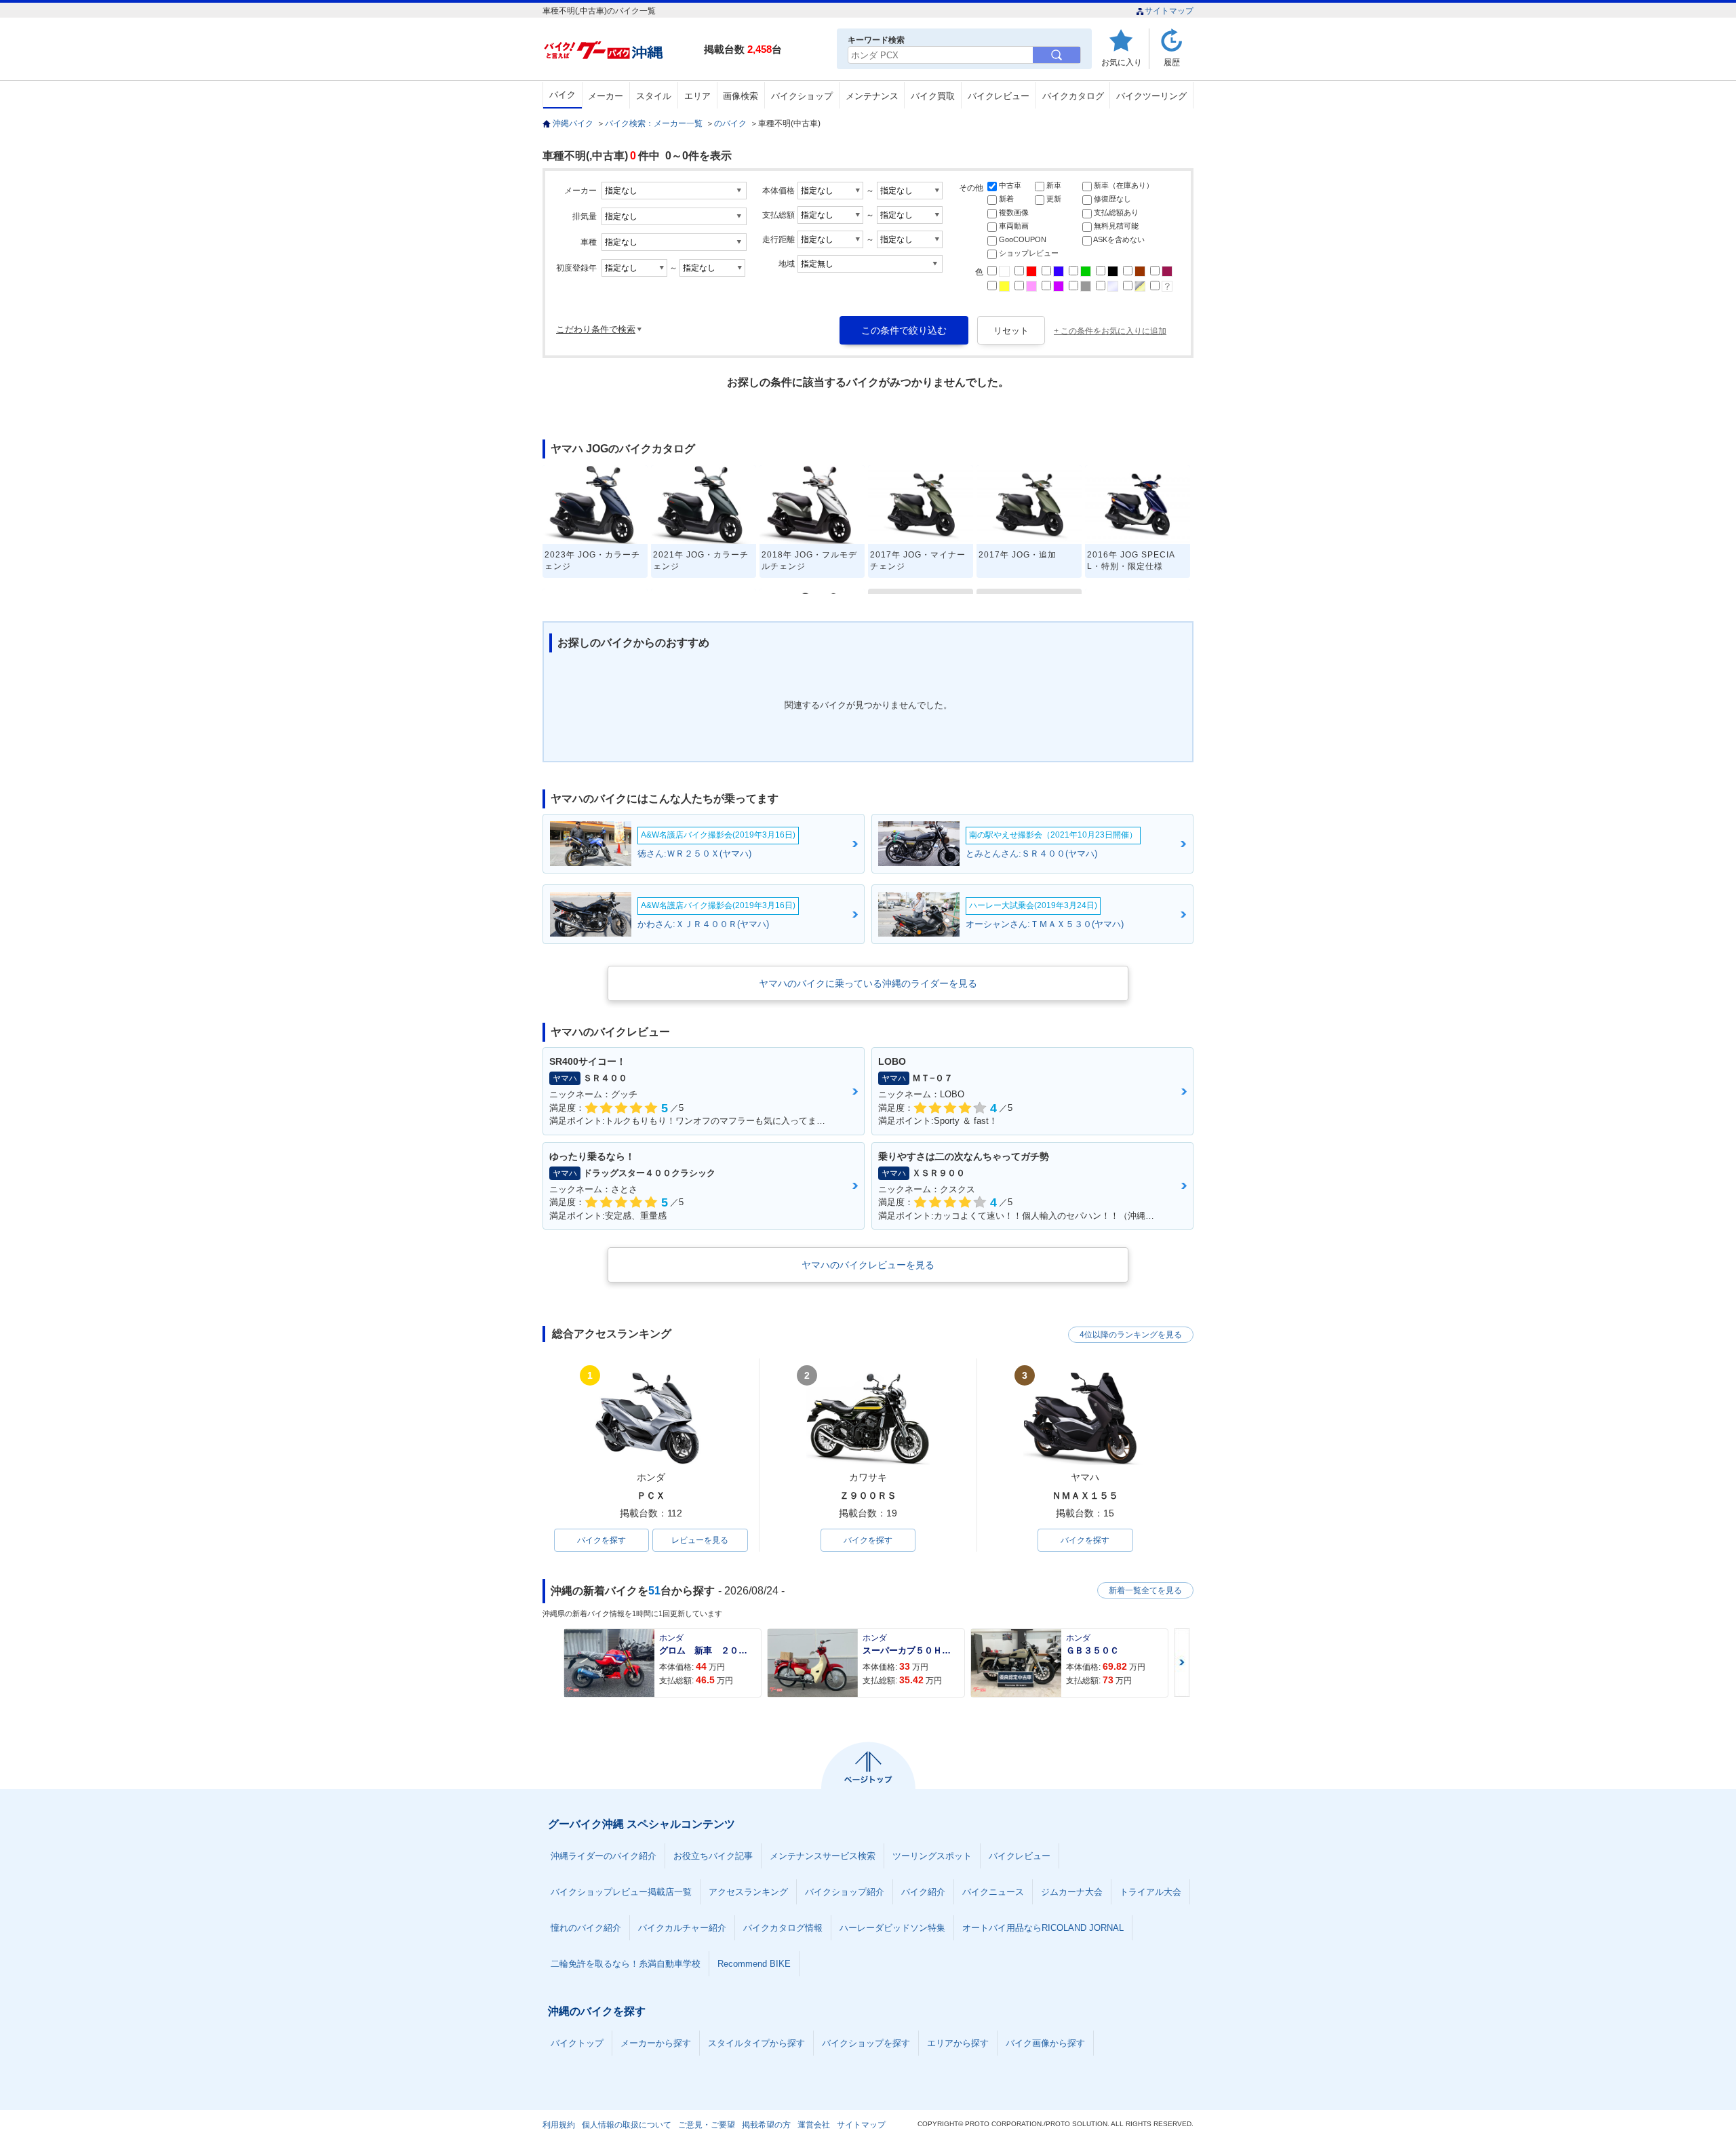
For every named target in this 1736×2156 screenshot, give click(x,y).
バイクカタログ (1073, 96)
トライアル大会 (1150, 1892)
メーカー (606, 96)
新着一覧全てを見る (1145, 1590)
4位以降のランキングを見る (1131, 1335)
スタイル (654, 96)
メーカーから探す (656, 2043)
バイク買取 (933, 96)
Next (1182, 1663)
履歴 (1172, 62)
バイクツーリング (1151, 96)
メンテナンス (872, 96)
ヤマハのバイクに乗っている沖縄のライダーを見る (868, 983)
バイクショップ (802, 96)
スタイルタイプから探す (756, 2043)
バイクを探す (601, 1540)
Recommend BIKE (754, 1964)
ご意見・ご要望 (707, 2125)
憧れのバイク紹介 (586, 1928)
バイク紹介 (923, 1892)
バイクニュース (993, 1892)
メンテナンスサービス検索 (823, 1856)
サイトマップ (1169, 11)
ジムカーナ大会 (1072, 1892)
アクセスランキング (748, 1892)
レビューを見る (700, 1540)
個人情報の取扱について (627, 2125)
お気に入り (1122, 62)
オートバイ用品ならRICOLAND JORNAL (1043, 1928)
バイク (563, 95)
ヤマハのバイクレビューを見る (868, 1265)
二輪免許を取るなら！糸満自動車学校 (626, 1964)
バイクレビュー (999, 96)
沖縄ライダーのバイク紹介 (604, 1856)
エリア (697, 96)
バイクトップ (577, 2043)
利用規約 (559, 2125)
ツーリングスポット (932, 1856)
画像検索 (741, 96)
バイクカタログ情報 (783, 1928)
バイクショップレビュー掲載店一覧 (621, 1892)
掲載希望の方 (766, 2125)
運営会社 (814, 2125)
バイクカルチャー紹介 (682, 1928)
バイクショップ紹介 (845, 1892)
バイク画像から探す (1045, 2043)
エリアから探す (958, 2043)
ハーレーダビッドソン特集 (892, 1928)
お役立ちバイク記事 (713, 1856)
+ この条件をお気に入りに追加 (1110, 331)
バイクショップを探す (866, 2043)
